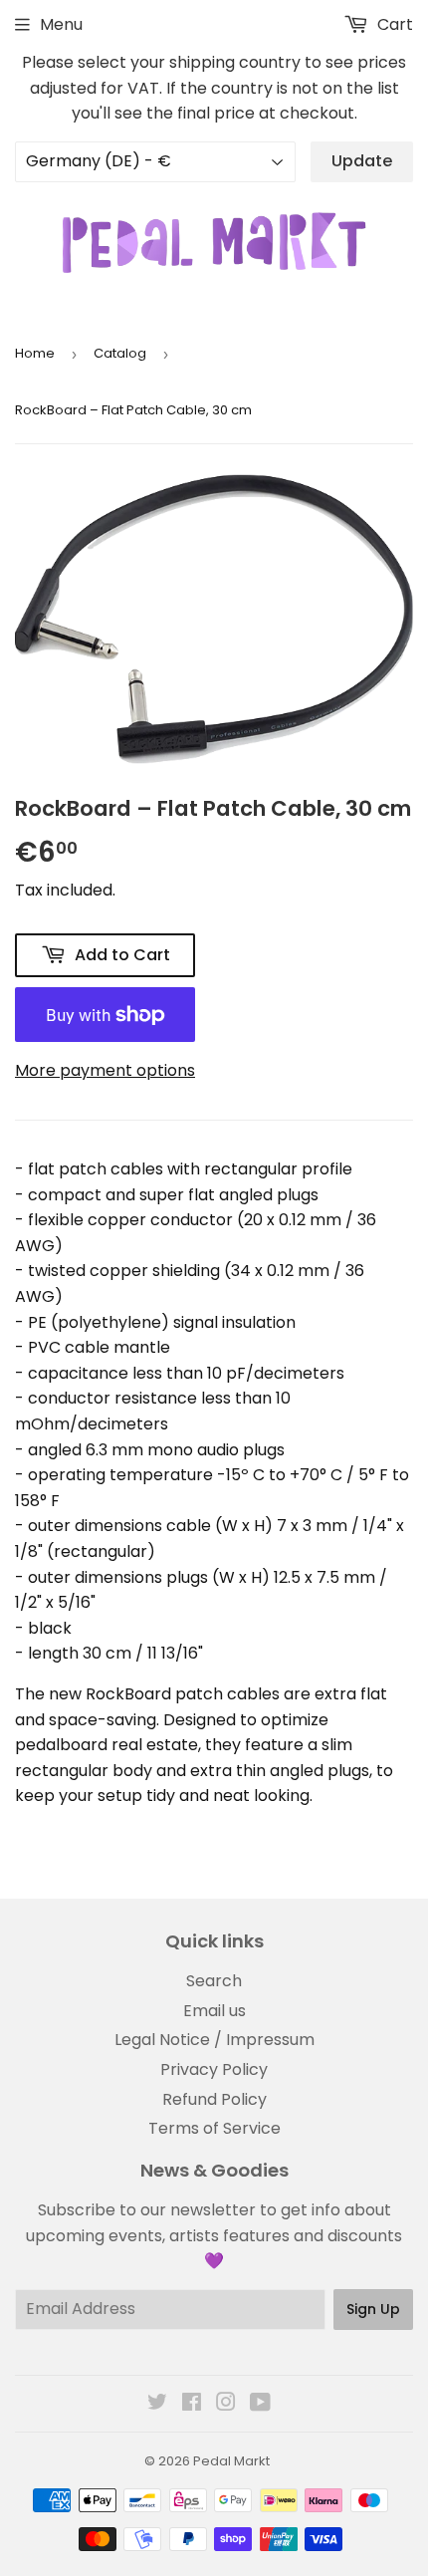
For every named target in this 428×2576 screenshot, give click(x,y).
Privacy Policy (214, 2069)
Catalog (120, 353)
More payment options (105, 1070)
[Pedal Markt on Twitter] (157, 2404)
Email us (214, 2011)
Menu (61, 24)
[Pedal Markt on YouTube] (260, 2404)
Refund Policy (214, 2099)
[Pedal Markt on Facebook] (192, 2404)
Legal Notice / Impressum (214, 2040)
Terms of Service (214, 2128)
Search (214, 1981)
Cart (393, 24)
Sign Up (373, 2309)
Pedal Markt (231, 2461)
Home (35, 353)
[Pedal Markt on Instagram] (226, 2404)
